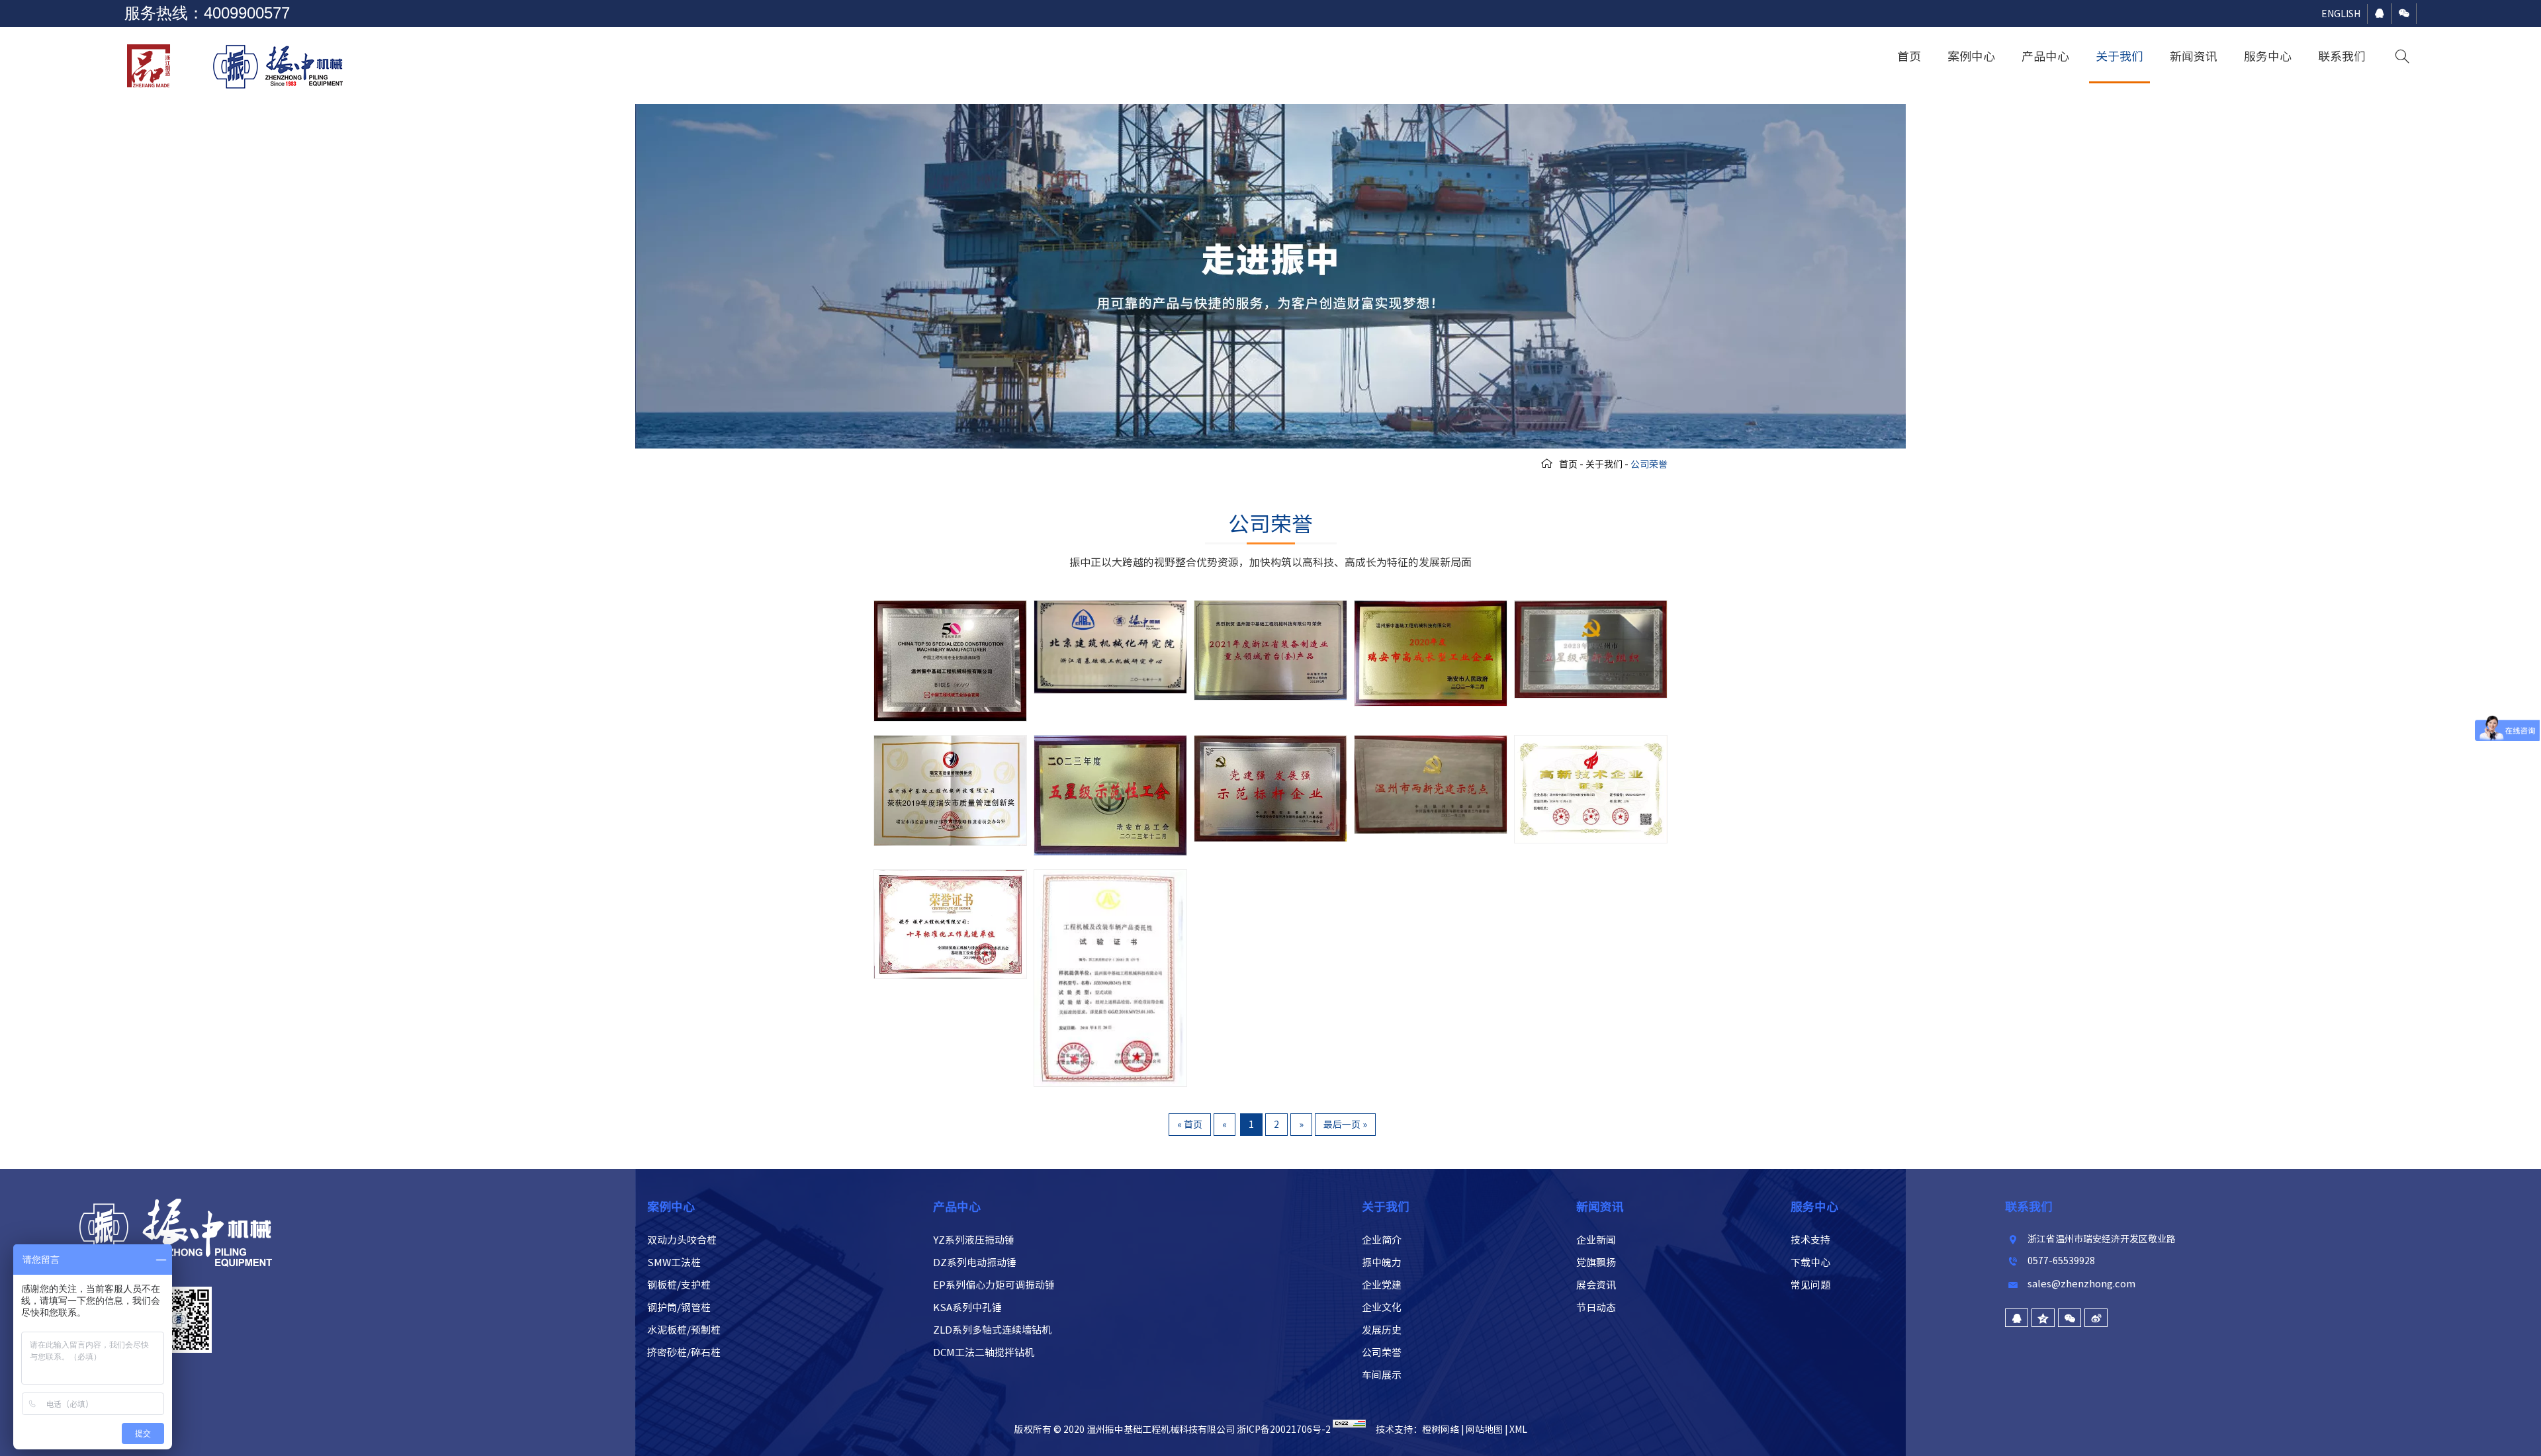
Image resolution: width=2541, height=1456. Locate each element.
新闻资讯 (2194, 56)
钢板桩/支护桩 (679, 1285)
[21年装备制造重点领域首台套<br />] (1270, 607)
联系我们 (2342, 56)
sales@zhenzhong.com (2081, 1284)
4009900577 (247, 13)
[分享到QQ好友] (2017, 1318)
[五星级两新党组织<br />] (1591, 607)
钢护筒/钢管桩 (679, 1307)
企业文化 (1382, 1307)
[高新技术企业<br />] (1591, 742)
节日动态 (1596, 1307)
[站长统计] (1349, 1430)
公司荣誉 (1382, 1352)
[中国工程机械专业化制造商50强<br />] (950, 607)
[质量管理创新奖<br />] (950, 742)
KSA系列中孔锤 (967, 1307)
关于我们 (2119, 56)
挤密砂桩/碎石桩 (684, 1352)
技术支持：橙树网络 (1417, 1430)
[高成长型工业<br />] (1431, 607)
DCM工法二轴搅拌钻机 (984, 1352)
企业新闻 (1596, 1240)
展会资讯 (1596, 1285)
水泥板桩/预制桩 (684, 1330)
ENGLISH (2341, 14)
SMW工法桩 (674, 1263)
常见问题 (1810, 1285)
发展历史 (1382, 1330)
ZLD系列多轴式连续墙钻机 (992, 1330)
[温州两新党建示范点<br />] (1431, 742)
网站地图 (1484, 1430)
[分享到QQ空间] (2043, 1318)
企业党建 (1382, 1285)
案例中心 (1971, 56)
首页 (1909, 56)
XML (1518, 1430)
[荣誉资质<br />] (1110, 877)
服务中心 (2268, 56)
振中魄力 (1382, 1263)
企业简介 (1382, 1240)
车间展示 (1382, 1375)
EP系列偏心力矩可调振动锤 (994, 1285)
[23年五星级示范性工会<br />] (1110, 742)
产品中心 (2045, 56)
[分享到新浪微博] (2096, 1318)
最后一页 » (1345, 1125)
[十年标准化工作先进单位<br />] (950, 877)
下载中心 (1810, 1263)
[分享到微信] (2070, 1318)
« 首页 (1190, 1125)
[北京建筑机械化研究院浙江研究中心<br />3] (1110, 607)
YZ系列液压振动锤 (974, 1240)
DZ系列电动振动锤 (975, 1263)
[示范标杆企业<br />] (1270, 742)
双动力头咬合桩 (682, 1240)
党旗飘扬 (1596, 1263)
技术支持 (1810, 1240)
